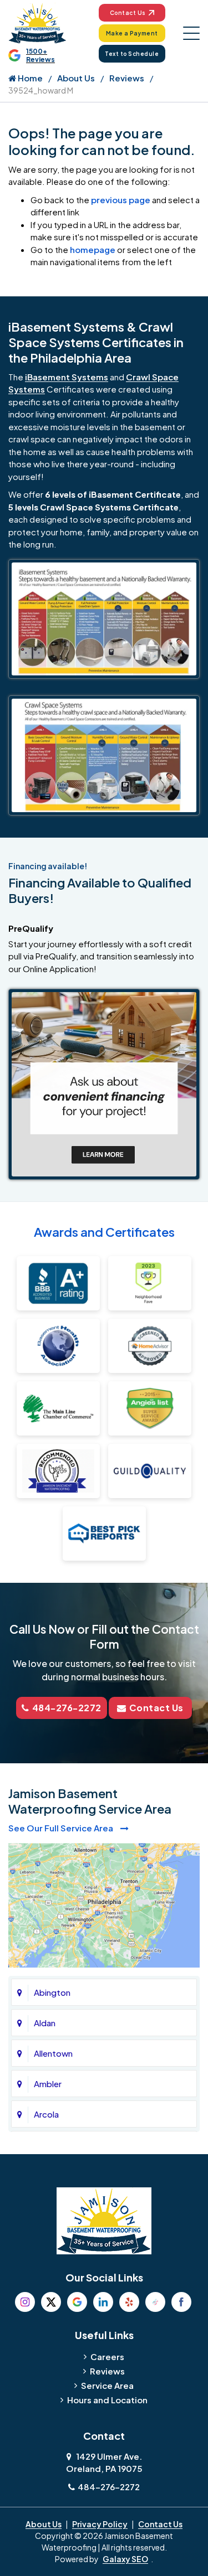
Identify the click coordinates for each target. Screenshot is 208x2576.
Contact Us (128, 13)
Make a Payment (132, 33)
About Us (76, 78)
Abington (52, 1992)
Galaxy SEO (125, 2559)
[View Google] (77, 2302)
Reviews (127, 78)
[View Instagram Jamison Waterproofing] (25, 2302)
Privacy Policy (100, 2524)
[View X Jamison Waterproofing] (51, 2302)
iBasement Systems (67, 377)
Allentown (53, 2053)
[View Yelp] (129, 2302)
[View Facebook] (181, 2302)
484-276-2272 (67, 1708)
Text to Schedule (132, 54)
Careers (107, 2356)
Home (29, 78)
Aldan (45, 2023)
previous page (121, 200)
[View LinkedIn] (103, 2302)
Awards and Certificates (104, 1232)
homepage (93, 249)
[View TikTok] (155, 2302)
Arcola (46, 2114)
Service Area (107, 2385)
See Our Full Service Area (62, 1828)
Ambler (48, 2084)
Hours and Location (107, 2400)
